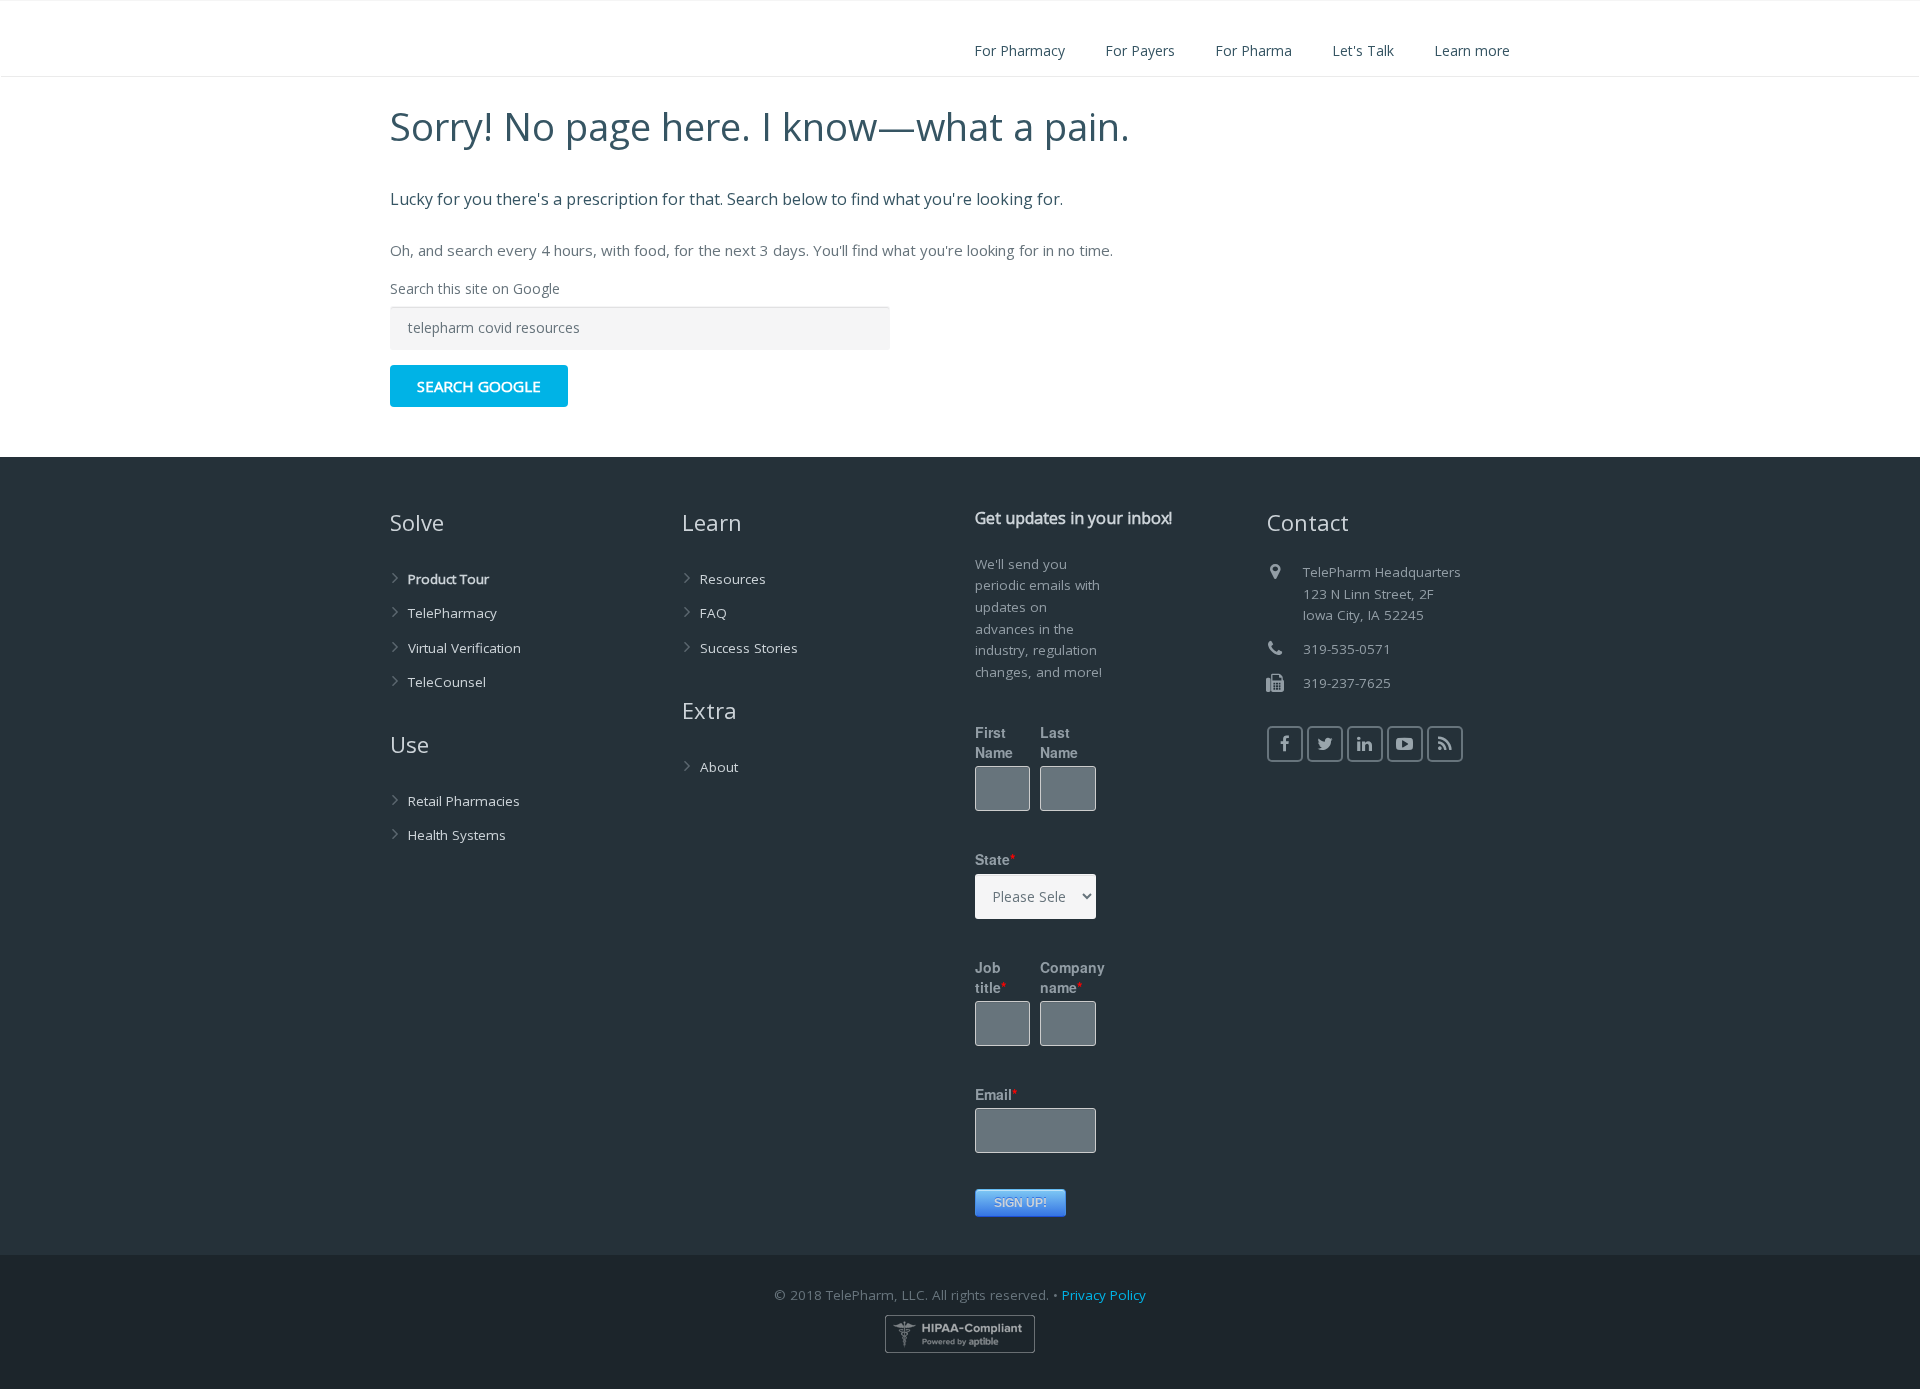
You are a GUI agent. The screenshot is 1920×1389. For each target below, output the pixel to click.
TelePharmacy (452, 613)
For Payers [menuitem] (1140, 50)
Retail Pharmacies (464, 801)
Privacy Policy (1104, 1295)
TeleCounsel (447, 682)
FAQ (713, 613)
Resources (733, 579)
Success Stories (749, 648)
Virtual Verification (464, 648)
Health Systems (457, 835)
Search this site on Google (475, 288)
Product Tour (448, 579)
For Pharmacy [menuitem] (1019, 50)
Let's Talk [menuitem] (1363, 50)
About (719, 767)
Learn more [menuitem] (1472, 50)
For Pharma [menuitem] (1253, 50)
